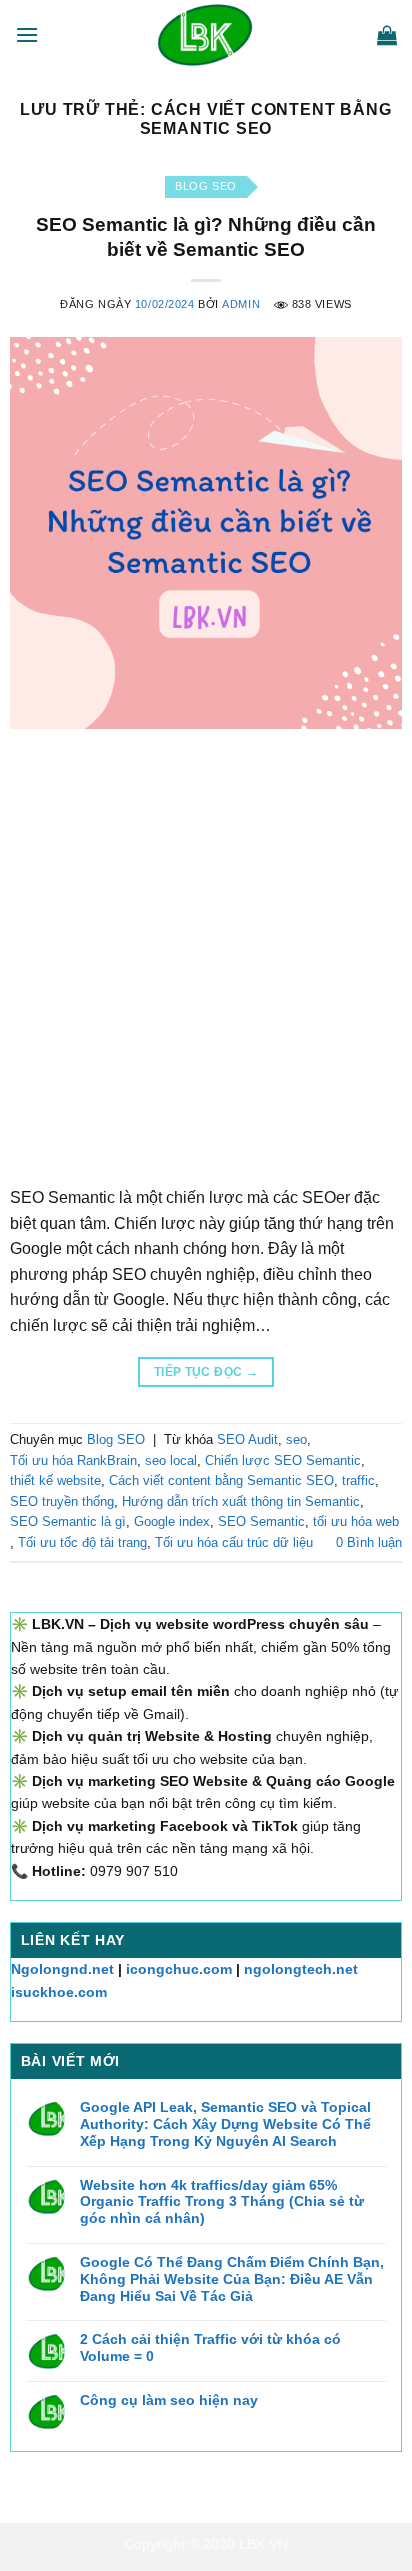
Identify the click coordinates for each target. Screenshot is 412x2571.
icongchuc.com (179, 1969)
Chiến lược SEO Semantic (283, 1460)
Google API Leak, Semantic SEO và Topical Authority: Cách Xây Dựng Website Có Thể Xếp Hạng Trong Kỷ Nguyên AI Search (225, 2124)
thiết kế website (55, 1480)
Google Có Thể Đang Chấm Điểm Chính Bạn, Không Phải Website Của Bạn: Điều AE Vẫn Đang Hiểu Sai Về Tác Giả (232, 2279)
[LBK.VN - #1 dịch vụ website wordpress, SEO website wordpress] (206, 35)
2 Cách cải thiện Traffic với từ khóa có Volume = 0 (210, 2347)
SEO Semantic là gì (68, 1521)
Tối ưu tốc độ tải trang (82, 1542)
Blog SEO (205, 186)
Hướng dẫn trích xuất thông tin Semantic (241, 1501)
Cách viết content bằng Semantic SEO (221, 1480)
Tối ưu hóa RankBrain (73, 1460)
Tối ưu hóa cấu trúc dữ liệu (234, 1542)
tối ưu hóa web (356, 1521)
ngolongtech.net (301, 1969)
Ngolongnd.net (62, 1969)
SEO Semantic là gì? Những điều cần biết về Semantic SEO (206, 237)
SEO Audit (247, 1439)
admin (241, 304)
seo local (171, 1460)
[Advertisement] (206, 945)
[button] (27, 34)
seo (296, 1439)
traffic (358, 1480)
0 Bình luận (369, 1542)
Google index (172, 1521)
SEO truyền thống (62, 1501)
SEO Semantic (261, 1521)
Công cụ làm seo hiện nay (169, 2400)
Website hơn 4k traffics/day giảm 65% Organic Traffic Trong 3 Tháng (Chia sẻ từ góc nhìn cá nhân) (222, 2202)
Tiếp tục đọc (206, 1372)
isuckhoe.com (59, 1992)
